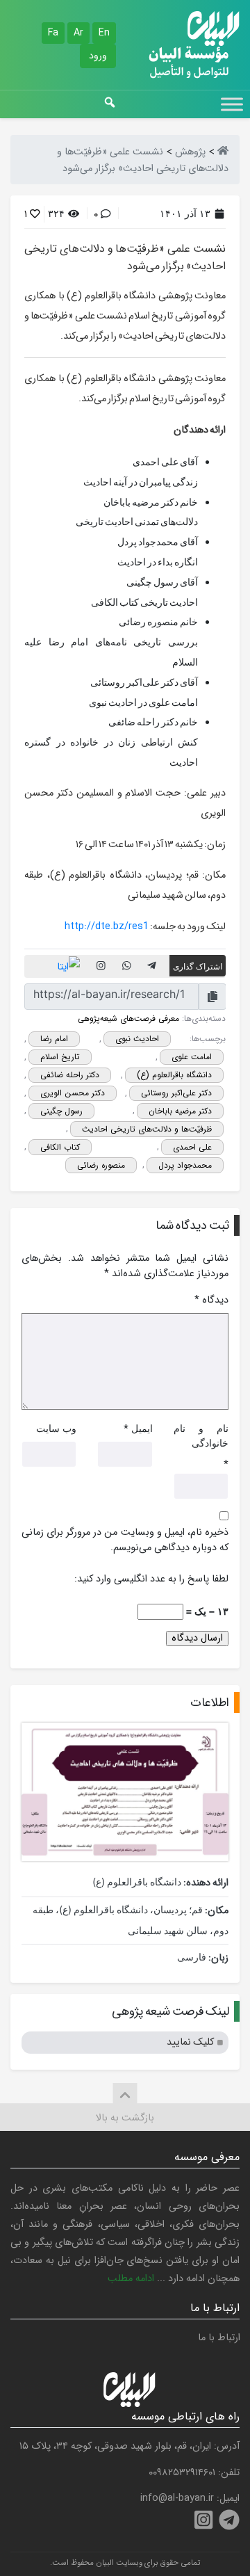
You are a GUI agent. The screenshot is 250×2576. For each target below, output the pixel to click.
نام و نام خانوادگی (201, 1436)
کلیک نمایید (190, 2042)
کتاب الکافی (60, 1147)
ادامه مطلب (131, 2279)
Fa (53, 33)
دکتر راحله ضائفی (70, 1075)
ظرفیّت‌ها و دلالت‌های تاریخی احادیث (147, 1129)
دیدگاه (211, 1301)
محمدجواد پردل (185, 1165)
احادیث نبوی (137, 1039)
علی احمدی (192, 1147)
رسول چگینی (61, 1111)
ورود (98, 56)
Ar (78, 33)
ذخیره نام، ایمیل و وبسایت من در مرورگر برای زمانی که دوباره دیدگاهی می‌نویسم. (125, 1540)
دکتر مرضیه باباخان (180, 1111)
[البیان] (223, 152)
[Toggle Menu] (232, 104)
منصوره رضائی (101, 1165)
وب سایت (56, 1428)
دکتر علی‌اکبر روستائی (176, 1093)
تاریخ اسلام (60, 1057)
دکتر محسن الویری (73, 1093)
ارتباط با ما (219, 2338)
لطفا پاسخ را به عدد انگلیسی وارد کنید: (151, 1579)
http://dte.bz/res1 (107, 927)
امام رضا (54, 1039)
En (104, 33)
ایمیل (142, 1428)
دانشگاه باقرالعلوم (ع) (174, 1075)
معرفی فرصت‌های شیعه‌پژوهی (128, 1019)
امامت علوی (192, 1057)
